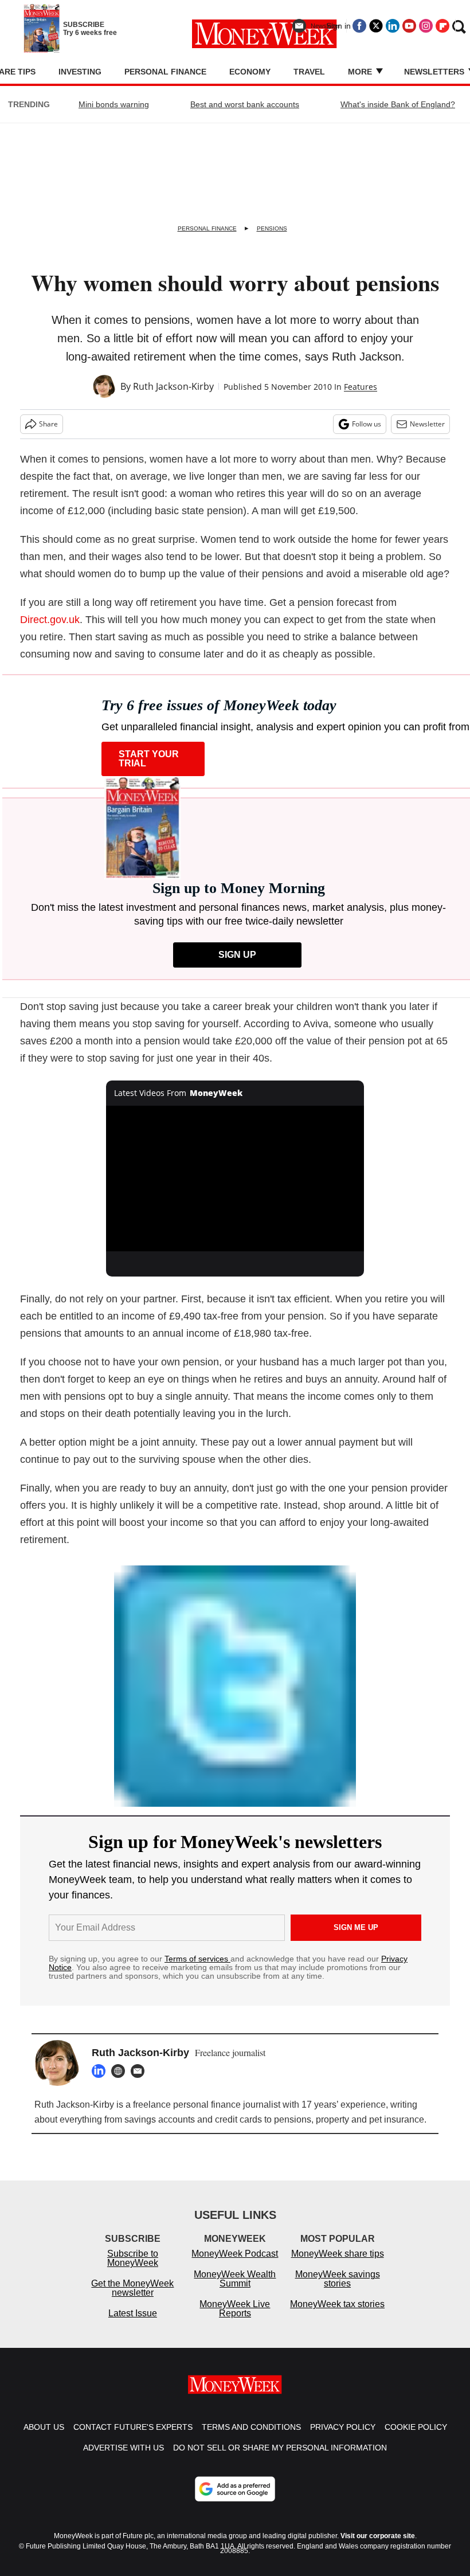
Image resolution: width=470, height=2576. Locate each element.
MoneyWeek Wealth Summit (235, 2279)
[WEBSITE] (121, 2071)
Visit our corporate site (378, 2536)
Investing (80, 72)
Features (361, 387)
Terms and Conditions (251, 2427)
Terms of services (197, 1959)
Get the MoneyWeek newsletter (132, 2288)
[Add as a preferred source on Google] (235, 2489)
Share (48, 424)
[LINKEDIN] (101, 2071)
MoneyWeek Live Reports (235, 2309)
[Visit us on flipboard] (442, 26)
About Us (44, 2427)
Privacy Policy (343, 2427)
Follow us (367, 424)
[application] (235, 1178)
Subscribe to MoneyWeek (133, 2258)
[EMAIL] (140, 2071)
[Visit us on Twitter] (376, 26)
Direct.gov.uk (50, 620)
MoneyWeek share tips (338, 2254)
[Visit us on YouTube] (409, 26)
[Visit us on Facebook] (359, 26)
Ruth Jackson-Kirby (173, 386)
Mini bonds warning (114, 104)
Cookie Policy (416, 2427)
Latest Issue (133, 2313)
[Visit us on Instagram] (426, 26)
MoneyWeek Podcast (235, 2254)
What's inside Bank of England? (398, 104)
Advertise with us (124, 2448)
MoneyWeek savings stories (338, 2279)
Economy (250, 72)
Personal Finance (165, 72)
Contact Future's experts (133, 2427)
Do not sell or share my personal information (280, 2448)
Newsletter (427, 424)
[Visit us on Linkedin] (393, 26)
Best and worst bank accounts (245, 104)
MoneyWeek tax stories (337, 2304)
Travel (309, 72)
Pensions (272, 228)
